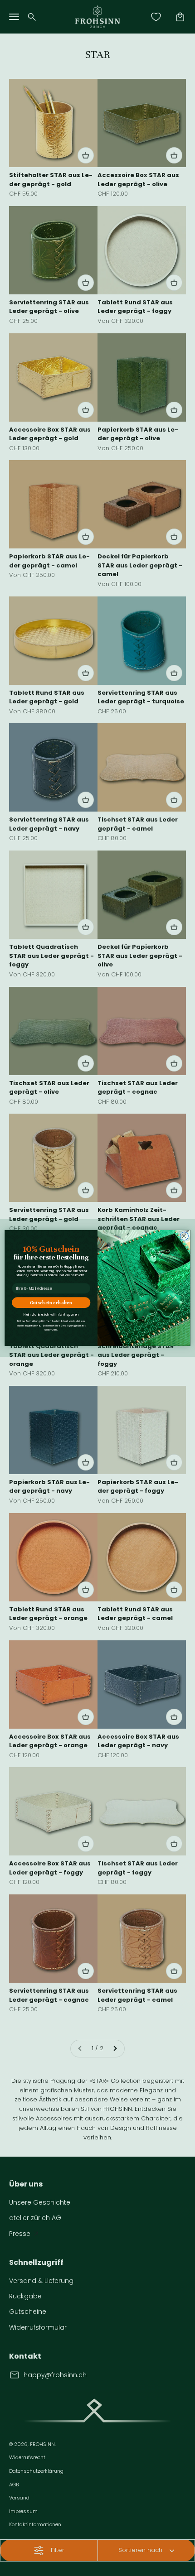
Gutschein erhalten (51, 1302)
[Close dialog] (184, 1236)
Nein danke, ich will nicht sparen (51, 1315)
